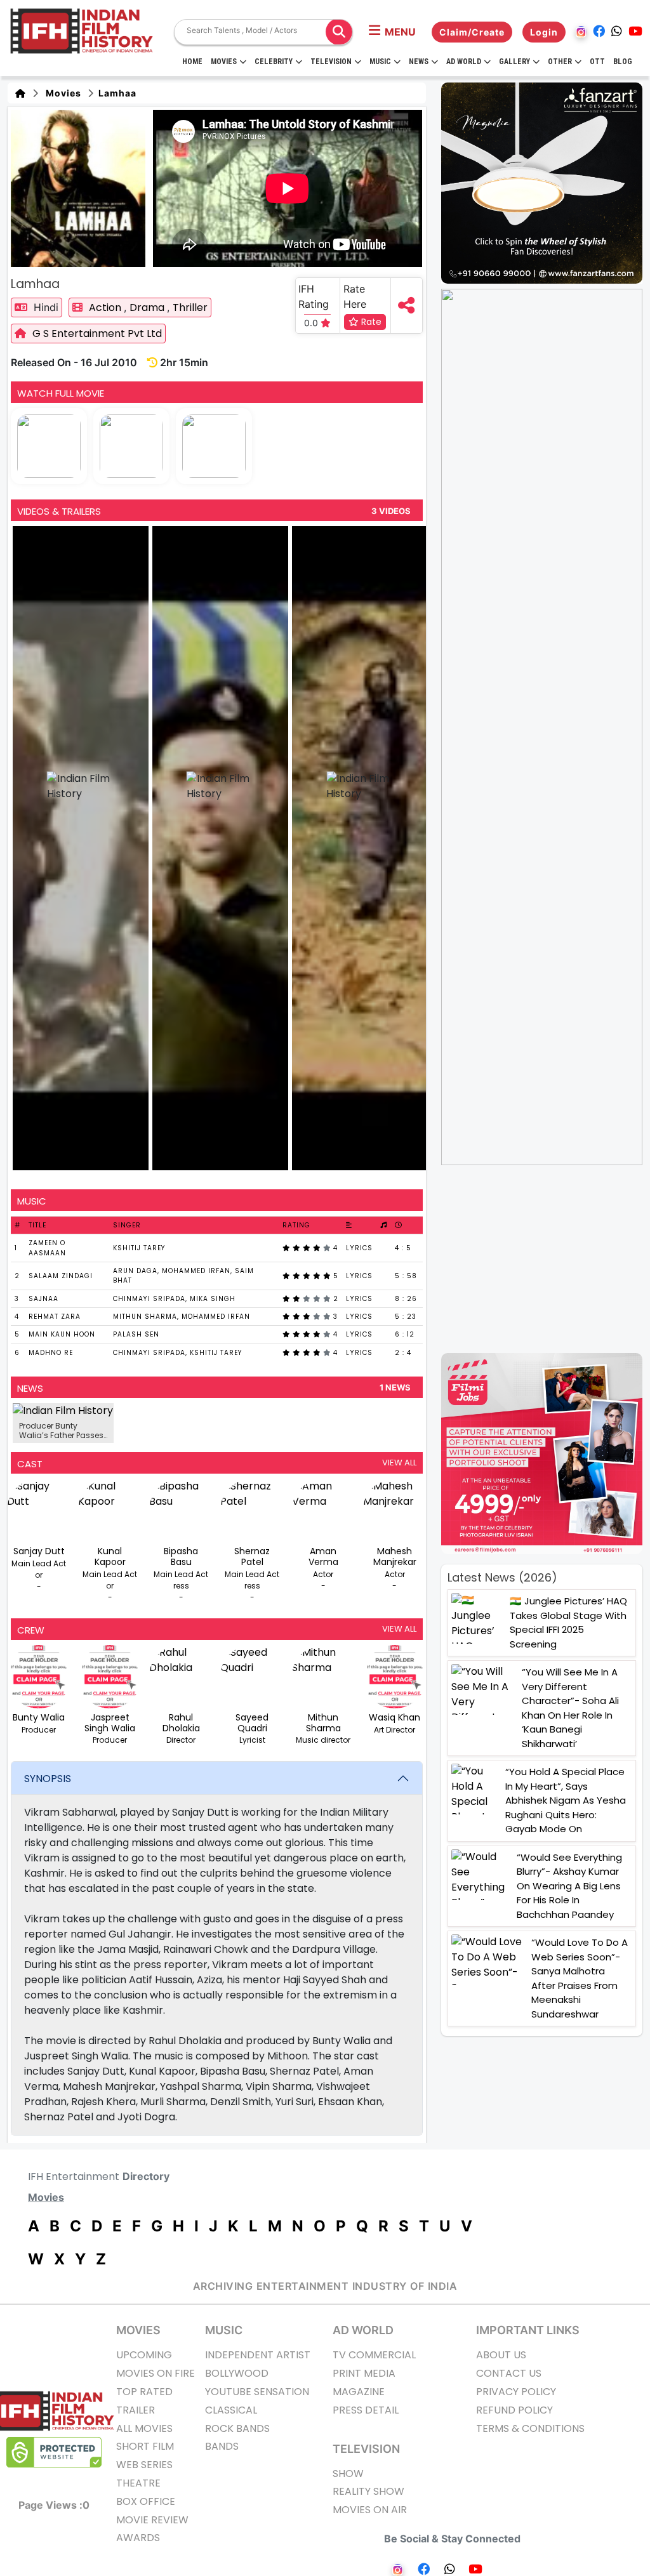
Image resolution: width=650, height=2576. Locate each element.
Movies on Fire (156, 2373)
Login (544, 32)
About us (501, 2355)
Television (331, 62)
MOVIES (138, 2330)
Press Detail (366, 2410)
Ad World (464, 62)
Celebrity (274, 62)
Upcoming (144, 2355)
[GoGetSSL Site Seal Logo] (54, 2452)
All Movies (144, 2428)
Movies (224, 62)
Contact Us (509, 2373)
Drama (148, 307)
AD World (363, 2330)
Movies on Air (370, 2510)
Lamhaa (116, 93)
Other (560, 62)
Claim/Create (472, 32)
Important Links (528, 2330)
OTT (597, 62)
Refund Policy (514, 2410)
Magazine (359, 2392)
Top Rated (144, 2392)
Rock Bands (237, 2428)
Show (348, 2474)
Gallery (514, 62)
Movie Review (152, 2520)
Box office (146, 2501)
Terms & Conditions (530, 2428)
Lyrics (359, 1248)
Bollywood (237, 2373)
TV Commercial (374, 2355)
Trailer (136, 2410)
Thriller (190, 307)
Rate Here (355, 296)
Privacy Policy (516, 2392)
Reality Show (368, 2491)
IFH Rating (314, 296)
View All (399, 1463)
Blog (623, 62)
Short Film (145, 2446)
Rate (370, 322)
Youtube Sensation (257, 2392)
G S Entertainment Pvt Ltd (97, 334)
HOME (192, 62)
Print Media (364, 2373)
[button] (392, 32)
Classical (231, 2410)
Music (380, 62)
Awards (138, 2538)
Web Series (144, 2465)
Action (106, 307)
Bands (222, 2446)
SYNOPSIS (48, 1779)
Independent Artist (258, 2355)
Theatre (138, 2483)
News (419, 62)
